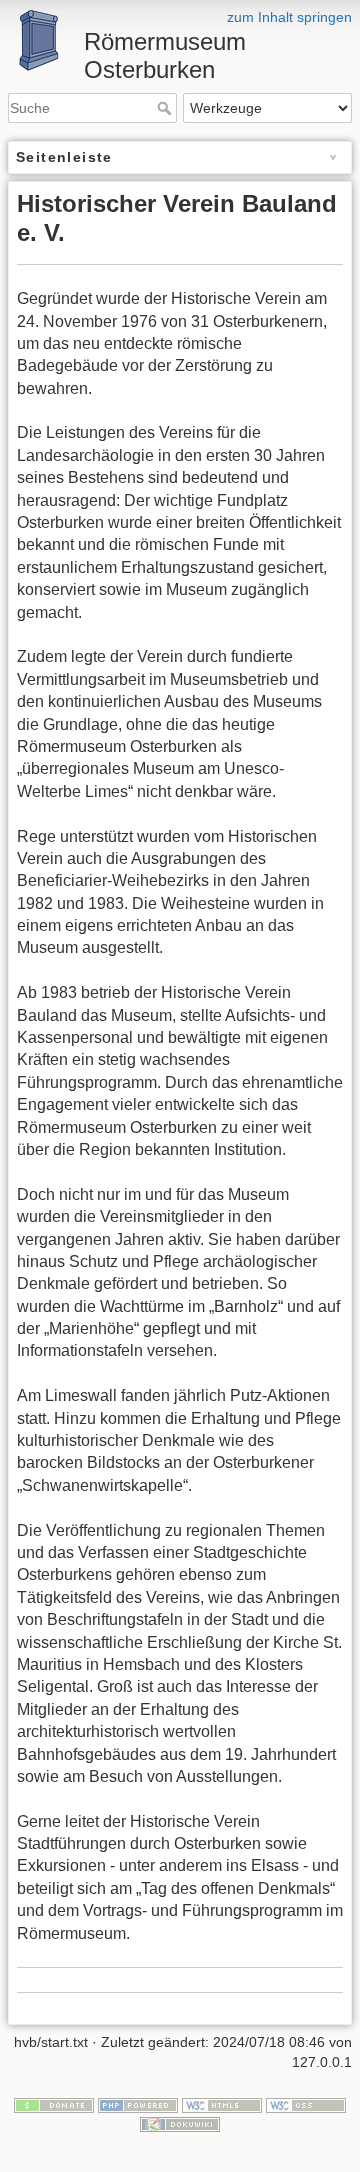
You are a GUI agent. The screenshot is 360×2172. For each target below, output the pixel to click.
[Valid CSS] (306, 2104)
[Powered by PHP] (138, 2104)
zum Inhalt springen (289, 17)
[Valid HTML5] (222, 2104)
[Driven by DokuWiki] (180, 2123)
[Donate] (54, 2104)
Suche (166, 108)
